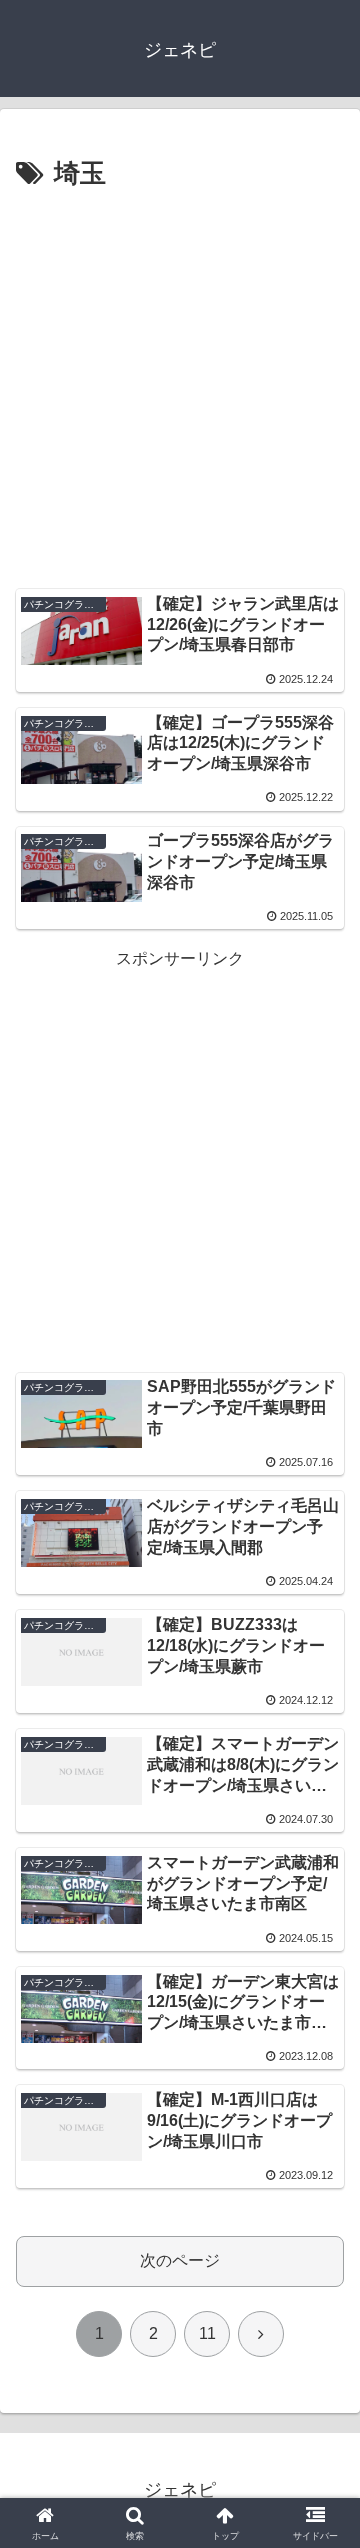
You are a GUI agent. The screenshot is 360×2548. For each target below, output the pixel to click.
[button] (321, 2405)
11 (207, 2333)
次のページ (180, 2260)
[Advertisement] (180, 387)
